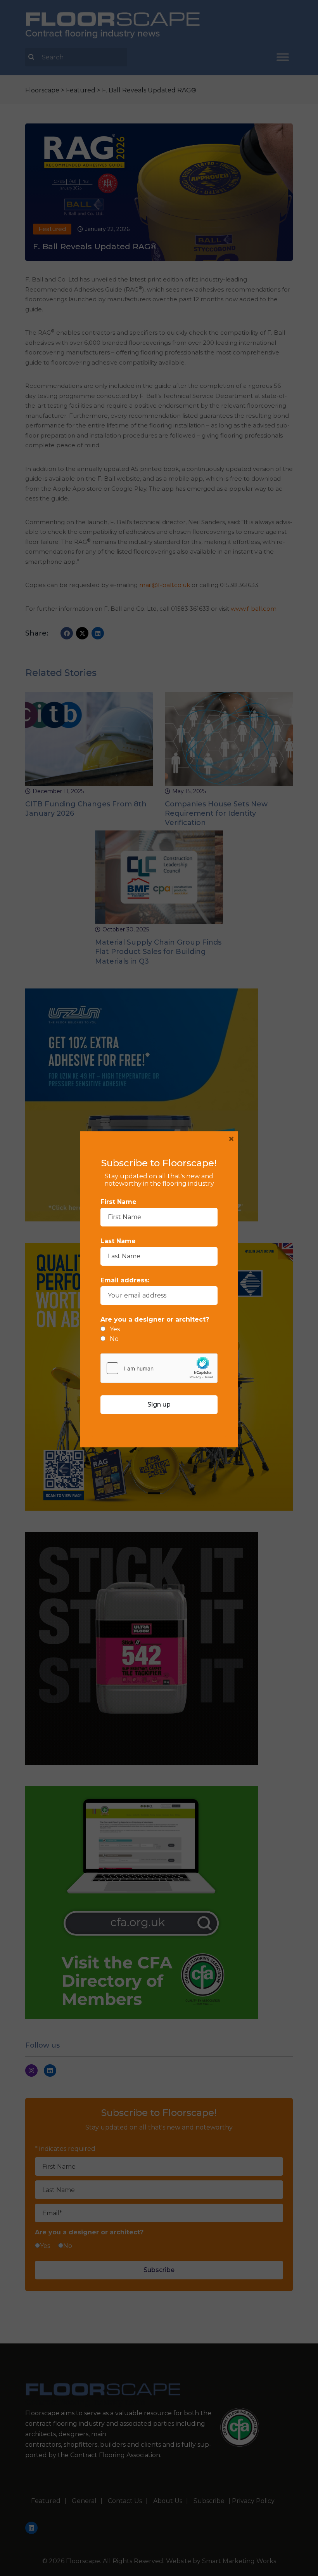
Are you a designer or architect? (155, 1319)
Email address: (125, 1280)
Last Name (118, 1241)
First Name (118, 1202)
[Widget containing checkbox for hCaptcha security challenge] (159, 1368)
